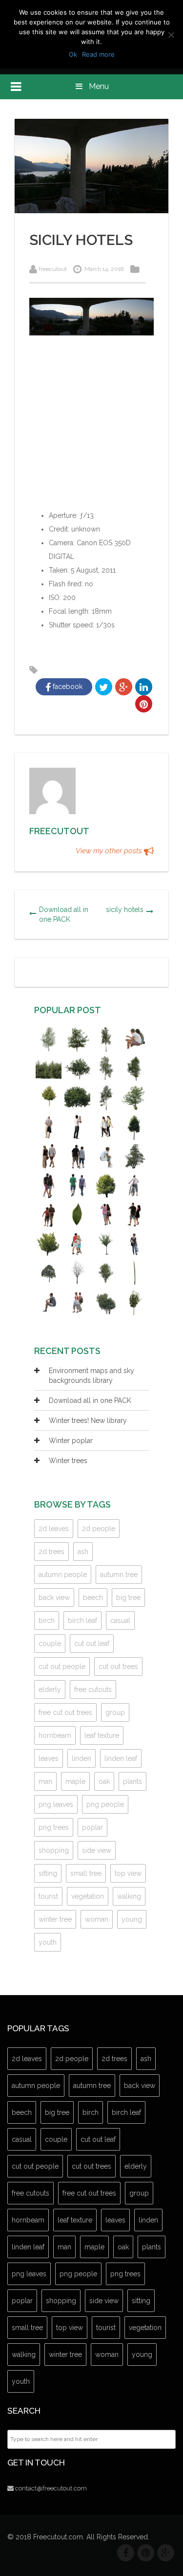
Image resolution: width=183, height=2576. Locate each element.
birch (47, 1621)
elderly (50, 1689)
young (132, 1919)
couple (50, 1643)
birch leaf (82, 1621)
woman (97, 1919)
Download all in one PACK (64, 914)
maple (75, 1781)
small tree (86, 1873)
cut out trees (118, 1666)
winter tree (55, 1919)
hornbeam (55, 1735)
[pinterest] (146, 2553)
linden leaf (121, 1758)
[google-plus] (166, 2553)
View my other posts (110, 851)
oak (104, 1781)
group (115, 1712)
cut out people (62, 1666)
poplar (92, 1827)
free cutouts (93, 1689)
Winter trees (68, 1461)
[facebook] (126, 2553)
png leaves (56, 1804)
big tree (128, 1598)
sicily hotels (125, 910)
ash (83, 1552)
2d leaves (54, 1529)
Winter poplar (71, 1441)
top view (128, 1873)
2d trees (51, 1552)
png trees (54, 1827)
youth (48, 1942)
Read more (98, 54)
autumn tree (119, 1575)
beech (93, 1598)
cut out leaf (92, 1643)
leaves (49, 1758)
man (45, 1781)
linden (81, 1758)
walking (129, 1896)
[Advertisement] (91, 429)
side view (97, 1850)
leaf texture (102, 1735)
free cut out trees (65, 1712)
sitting (48, 1873)
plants (132, 1781)
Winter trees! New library (88, 1421)
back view (54, 1598)
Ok (73, 54)
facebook (67, 687)
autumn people (63, 1575)
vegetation (88, 1896)
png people (105, 1804)
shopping (54, 1850)
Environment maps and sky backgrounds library (91, 1376)
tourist (48, 1896)
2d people (99, 1529)
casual (120, 1621)
